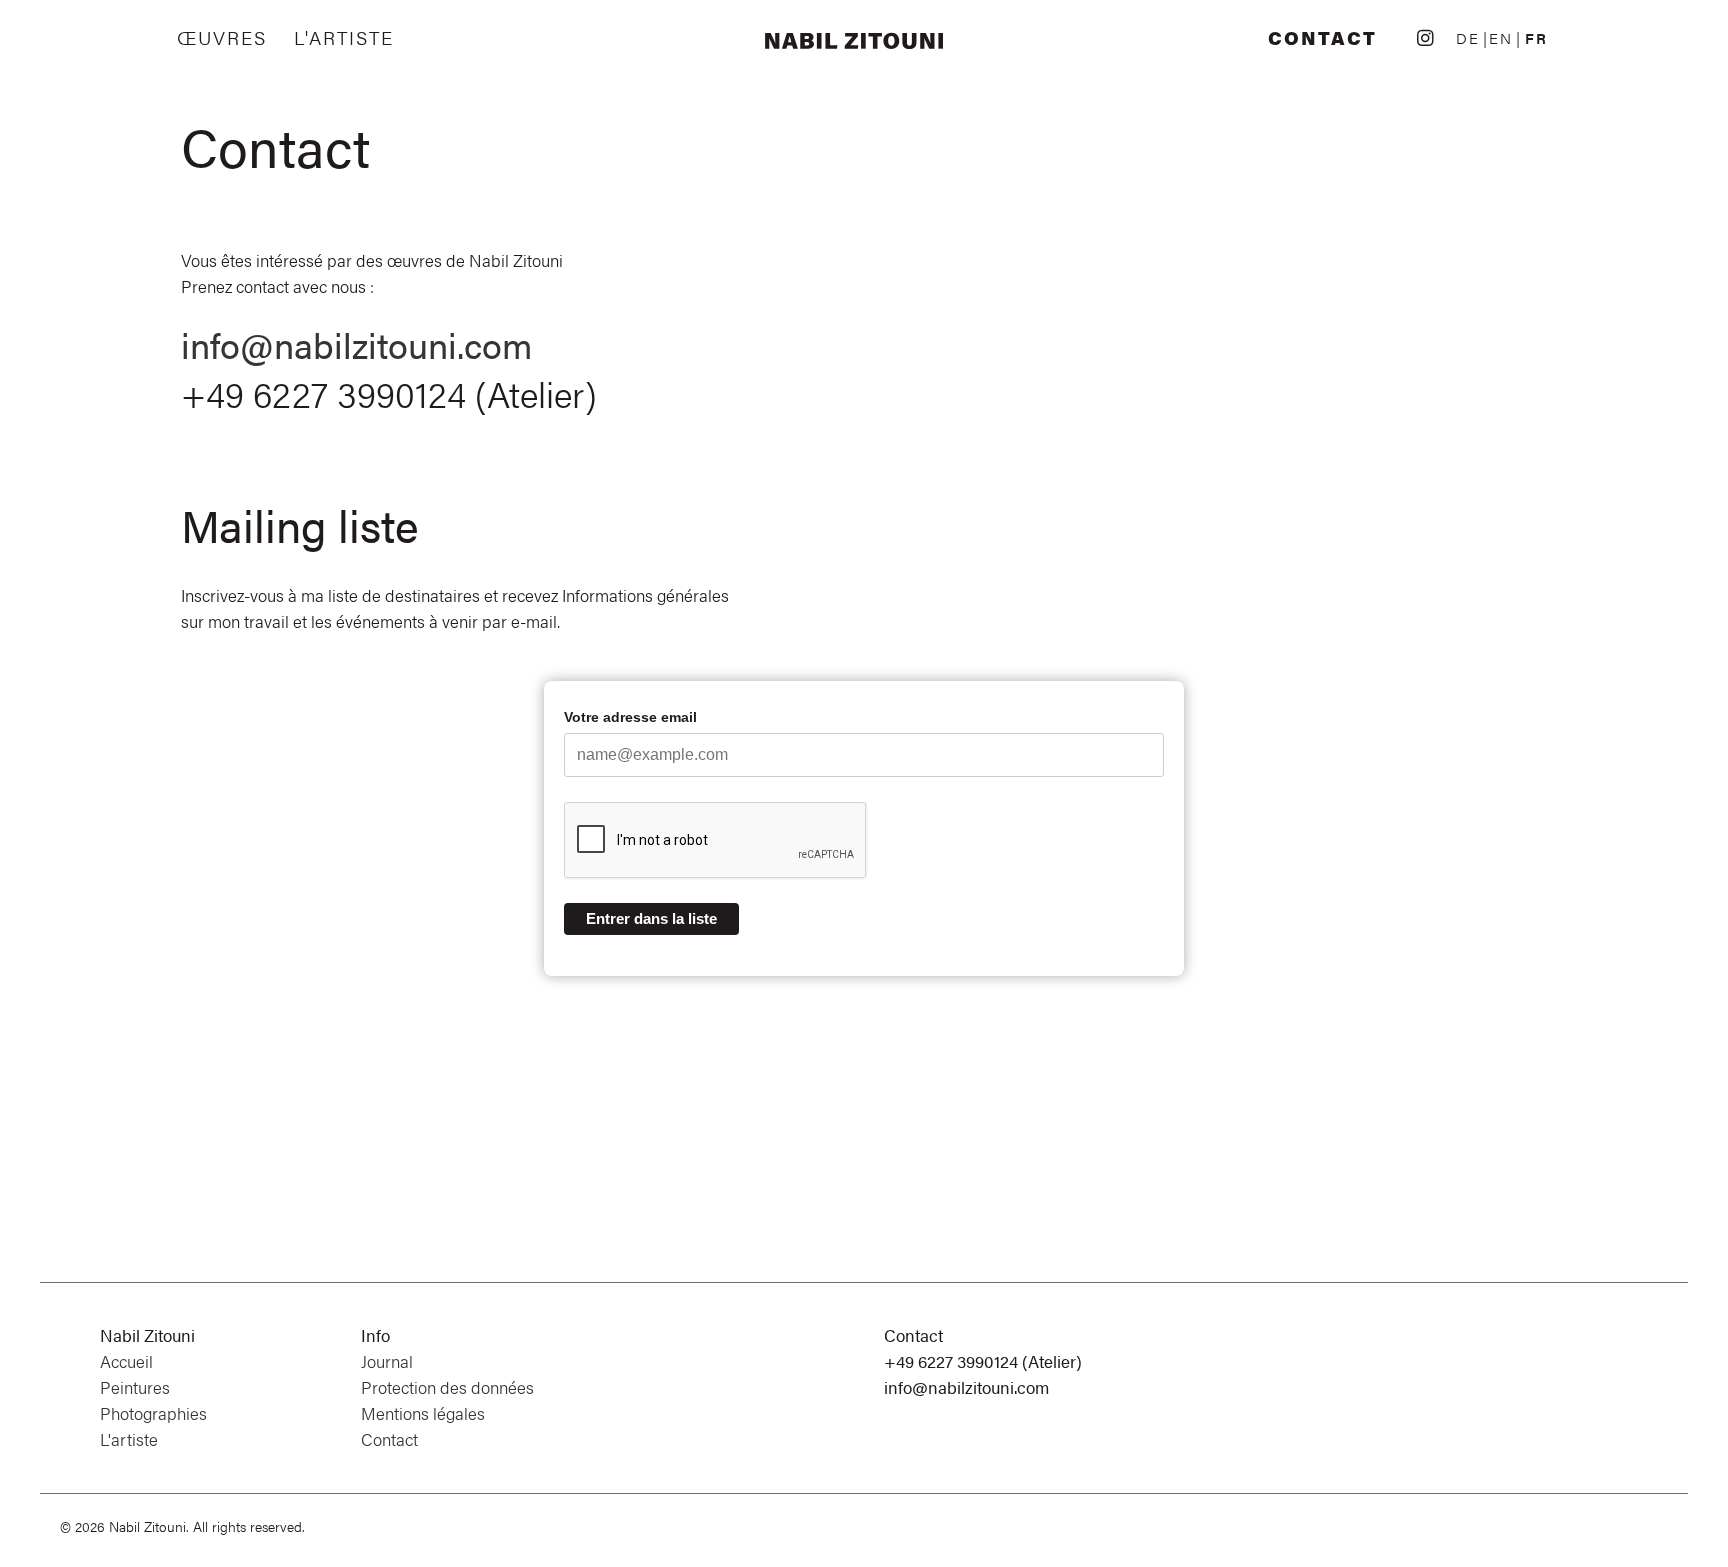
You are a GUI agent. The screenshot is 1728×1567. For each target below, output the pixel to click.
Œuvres (222, 38)
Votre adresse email (630, 717)
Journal (387, 1361)
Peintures (135, 1387)
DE (1468, 37)
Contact (1322, 38)
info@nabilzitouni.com (356, 344)
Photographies (153, 1413)
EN (1501, 37)
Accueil (126, 1361)
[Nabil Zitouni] (864, 42)
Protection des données (447, 1387)
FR (1536, 37)
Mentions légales (423, 1413)
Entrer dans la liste (651, 918)
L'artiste (344, 38)
